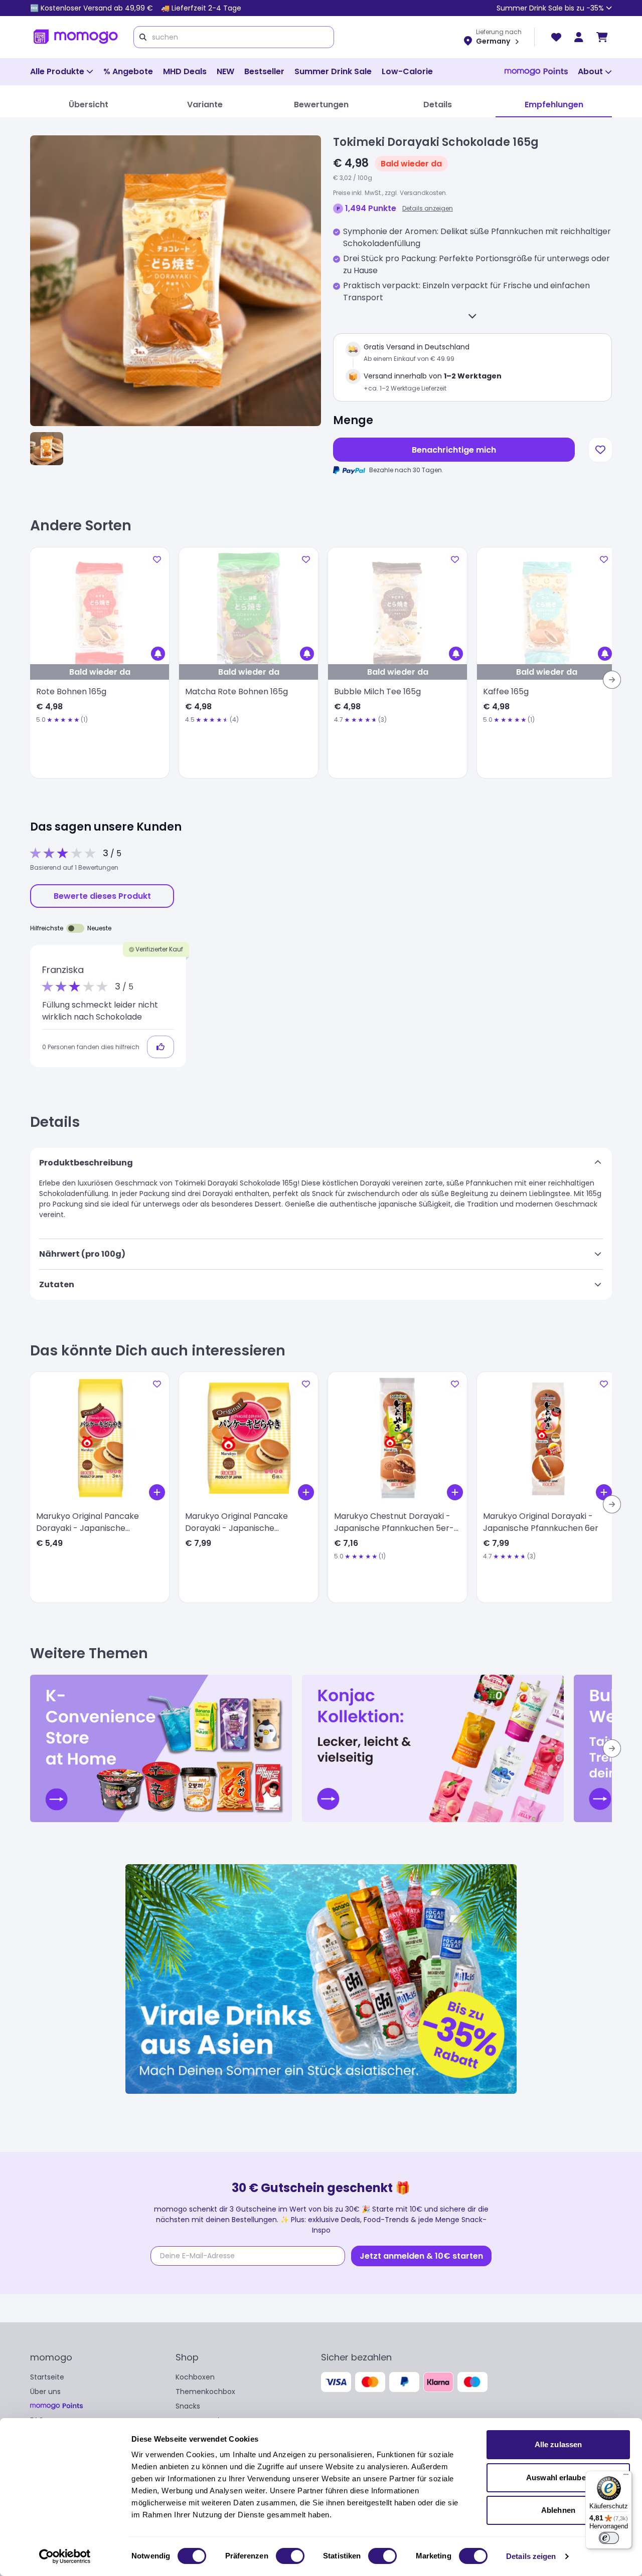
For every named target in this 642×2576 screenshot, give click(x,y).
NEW (225, 71)
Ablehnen (558, 2510)
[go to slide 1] (47, 449)
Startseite (47, 2377)
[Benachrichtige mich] (158, 654)
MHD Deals (185, 71)
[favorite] (556, 37)
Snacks (188, 2406)
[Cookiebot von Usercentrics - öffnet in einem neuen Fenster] (65, 2556)
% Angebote (128, 71)
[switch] (290, 2556)
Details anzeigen (428, 208)
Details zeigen (531, 2556)
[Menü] (626, 2477)
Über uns (45, 2392)
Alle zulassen (558, 2444)
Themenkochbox (205, 2392)
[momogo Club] (579, 37)
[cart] (602, 37)
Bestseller (264, 71)
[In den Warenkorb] (157, 1492)
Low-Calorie (407, 71)
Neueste (99, 928)
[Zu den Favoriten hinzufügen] (600, 450)
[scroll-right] (612, 680)
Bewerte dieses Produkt (102, 896)
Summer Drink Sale (333, 71)
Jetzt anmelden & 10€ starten (421, 2256)
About (590, 71)
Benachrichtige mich (454, 450)
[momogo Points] (536, 72)
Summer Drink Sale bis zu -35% (550, 8)
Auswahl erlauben (558, 2478)
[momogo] (76, 37)
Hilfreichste (47, 928)
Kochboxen (195, 2377)
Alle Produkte (57, 71)
